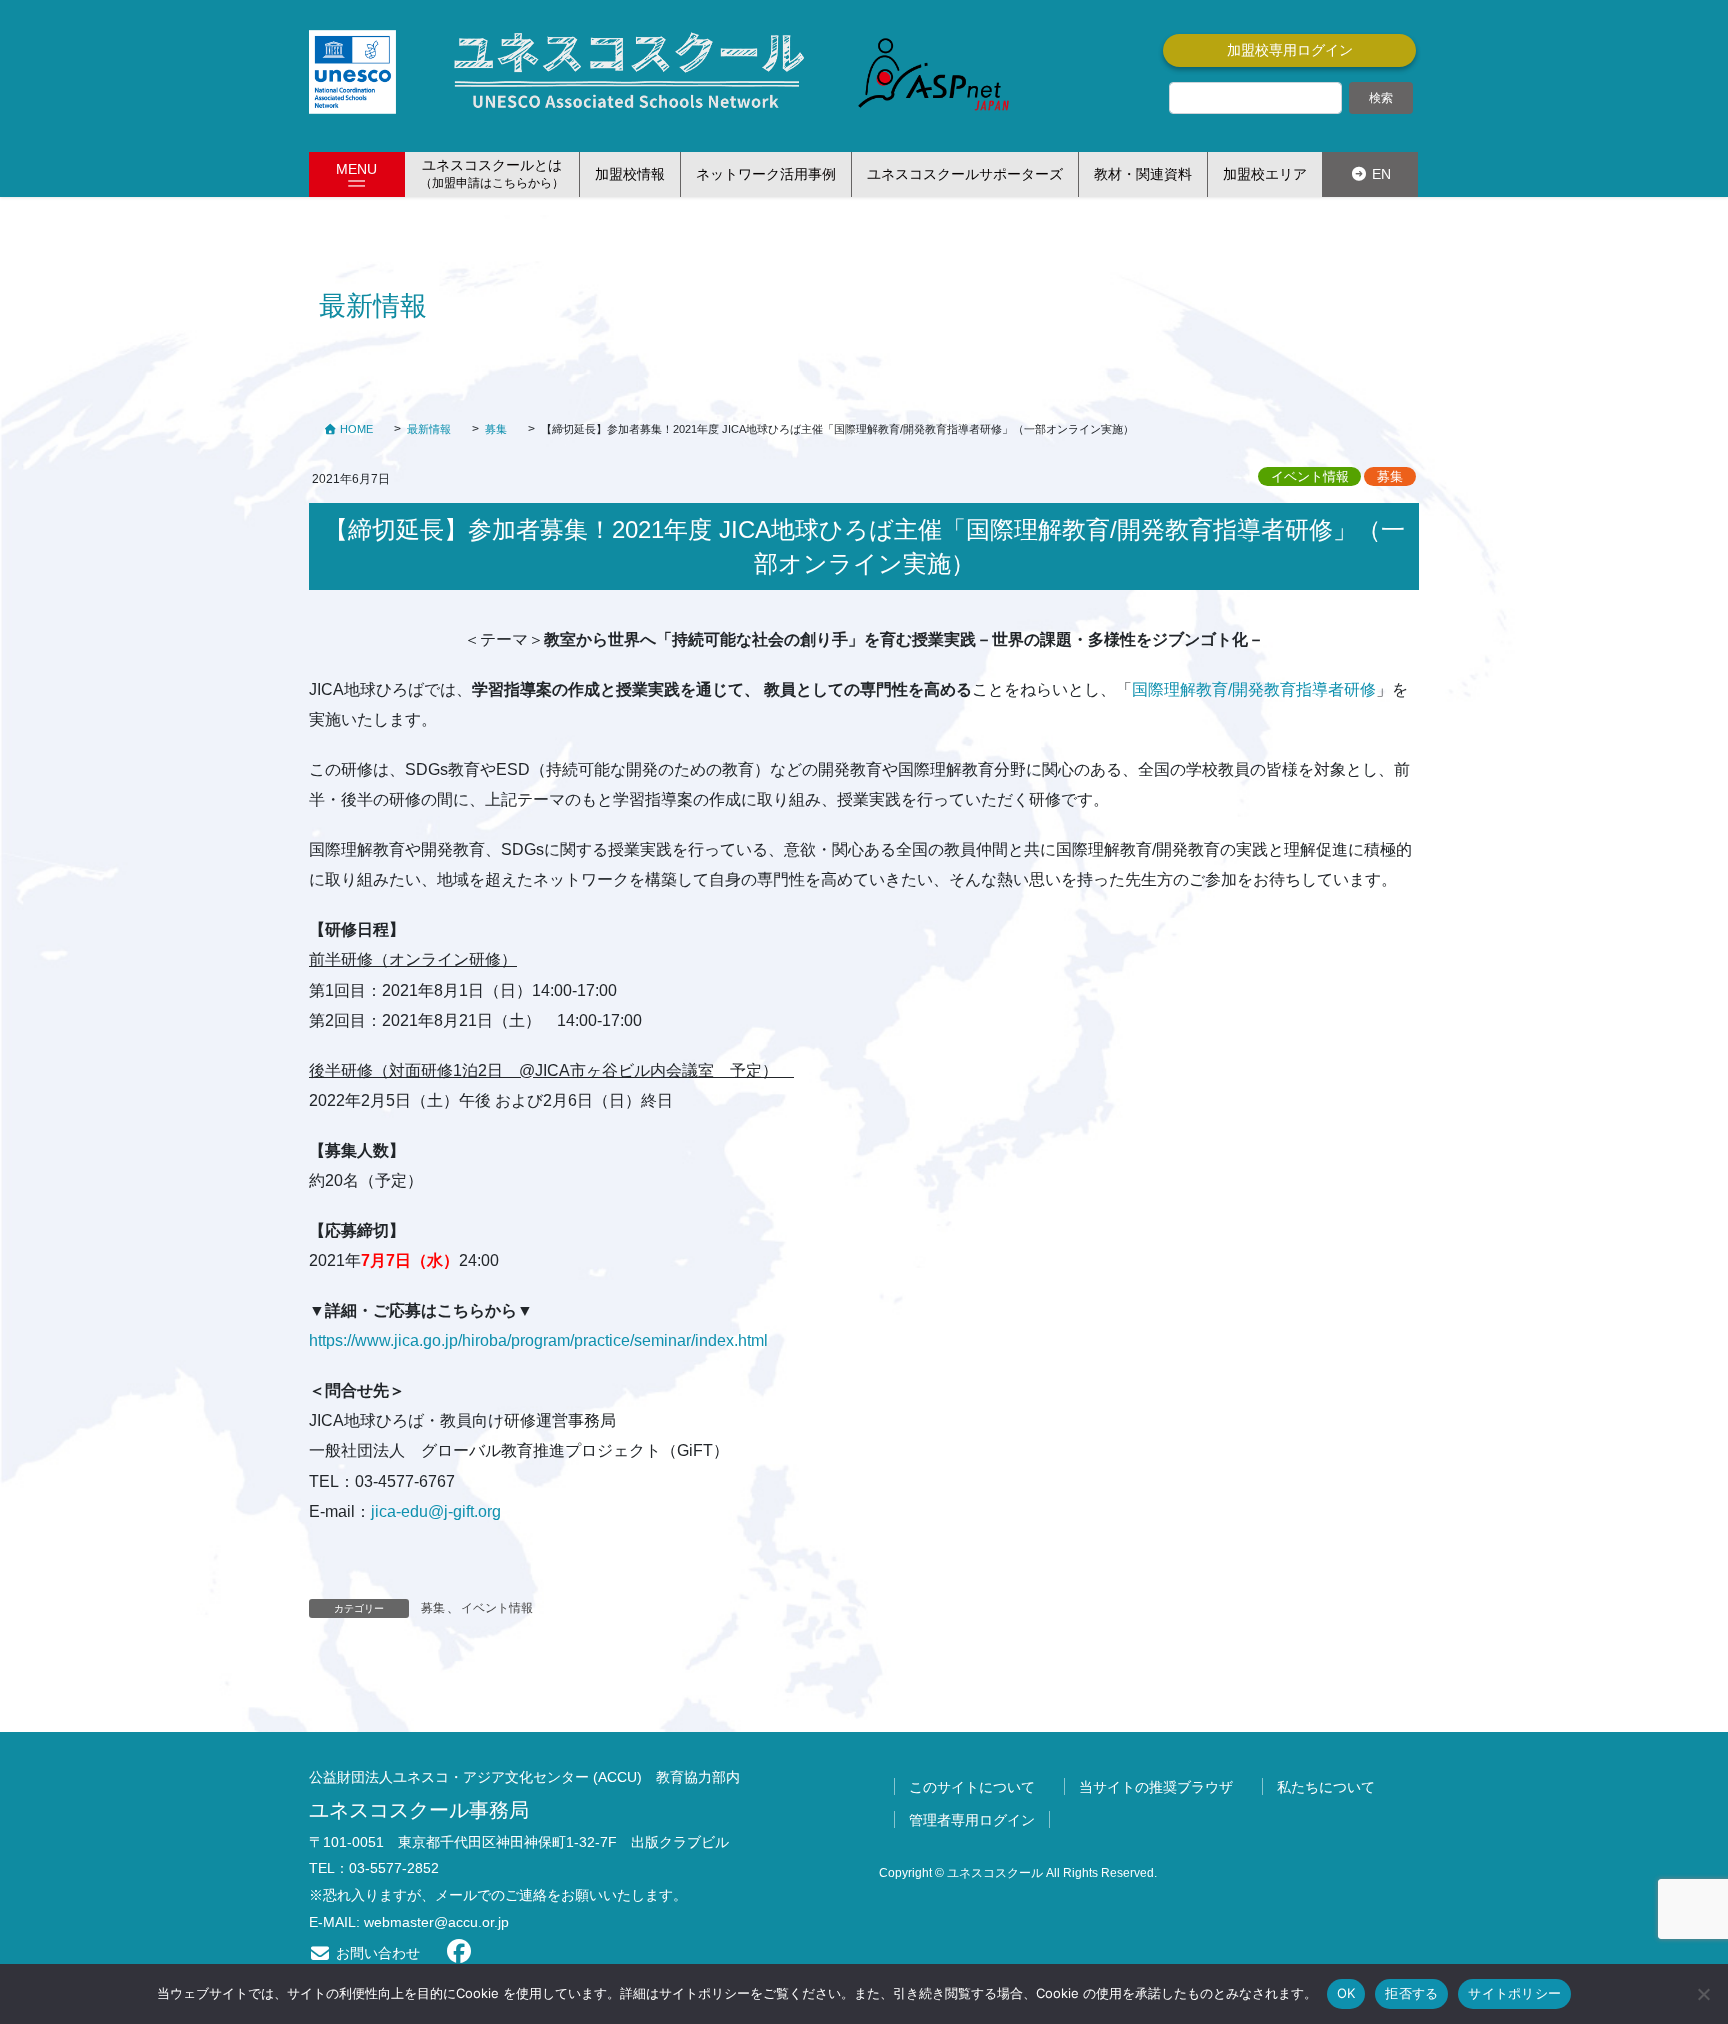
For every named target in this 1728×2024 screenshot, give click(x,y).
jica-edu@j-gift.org (436, 1511)
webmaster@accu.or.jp (436, 1922)
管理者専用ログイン (972, 1820)
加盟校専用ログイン (1290, 50)
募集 (1390, 476)
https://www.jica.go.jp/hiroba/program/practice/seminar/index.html (546, 1340)
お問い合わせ (376, 1953)
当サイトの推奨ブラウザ (1156, 1787)
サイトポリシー (1514, 1993)
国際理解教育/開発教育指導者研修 (1254, 689)
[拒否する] (1703, 1994)
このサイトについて (972, 1787)
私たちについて (1326, 1787)
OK (1346, 1993)
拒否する (1411, 1993)
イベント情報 (1310, 476)
